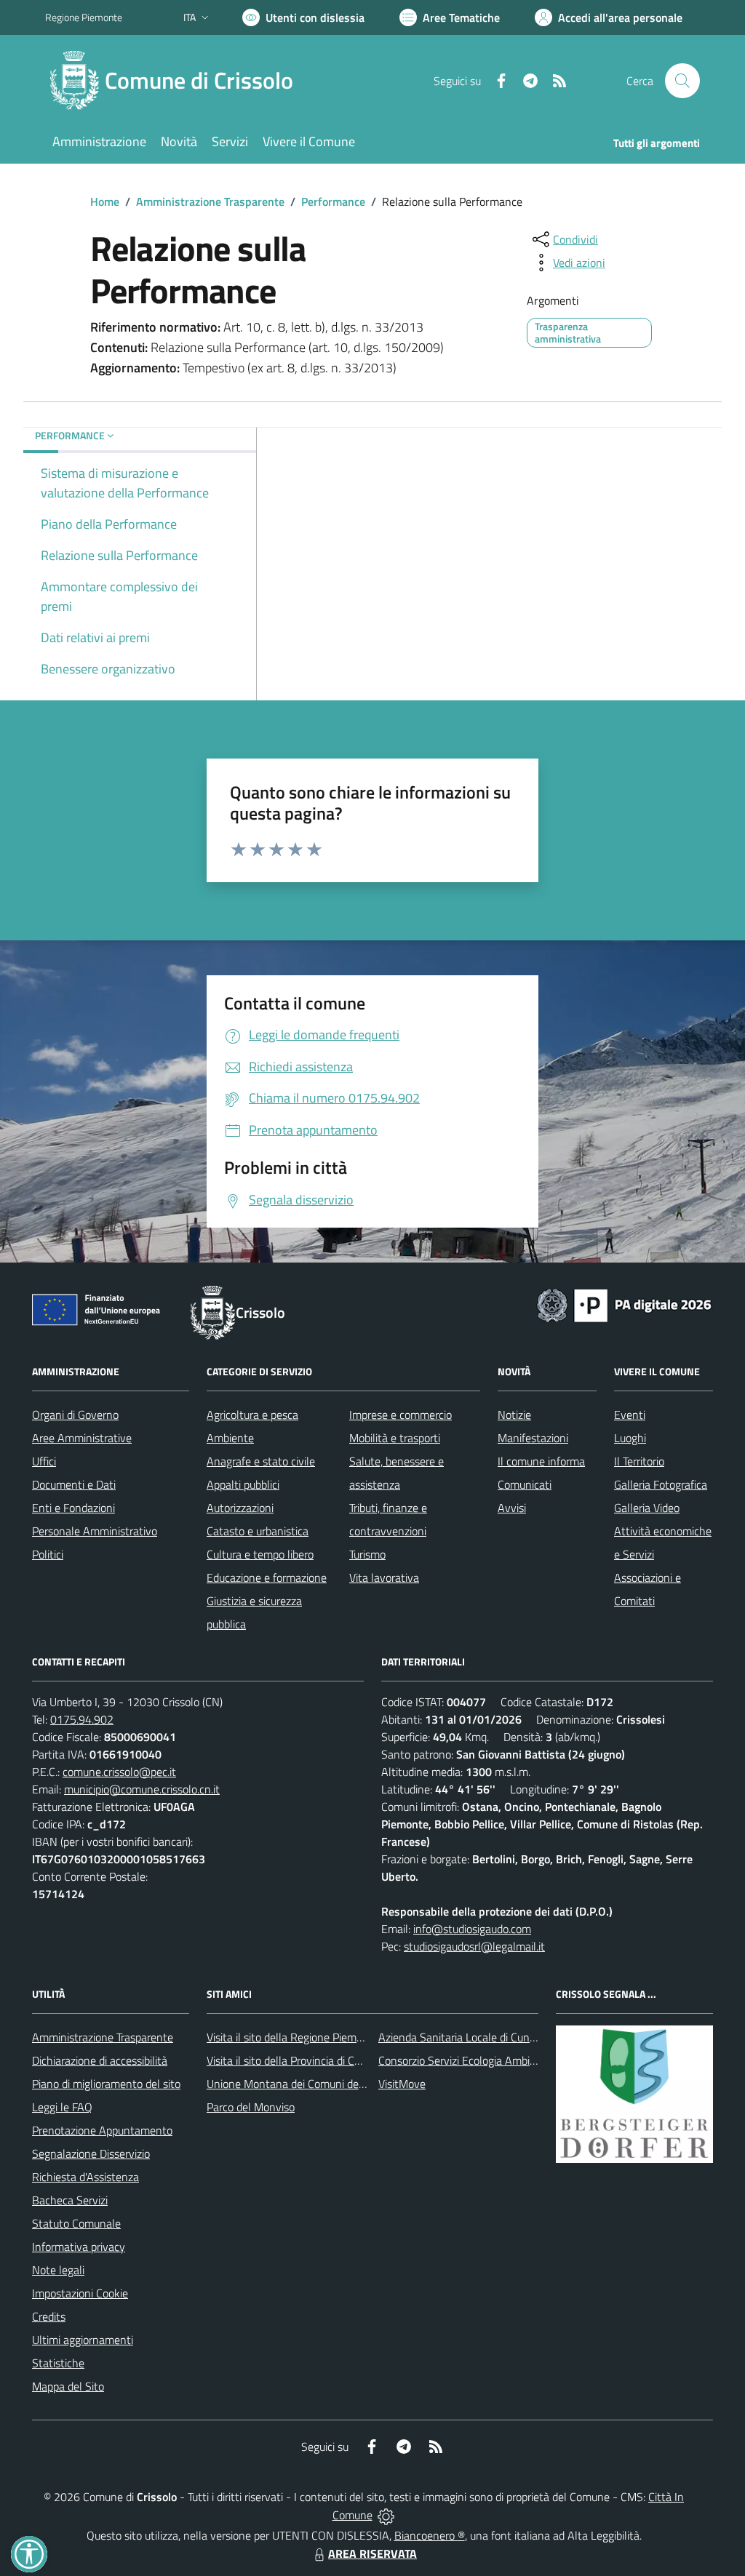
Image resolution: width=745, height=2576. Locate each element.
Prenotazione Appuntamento (102, 2130)
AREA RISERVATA (372, 2553)
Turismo (367, 1554)
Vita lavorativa (384, 1577)
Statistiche (58, 2363)
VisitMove (402, 2084)
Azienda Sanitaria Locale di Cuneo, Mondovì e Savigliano (514, 2037)
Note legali (58, 2270)
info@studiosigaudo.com (472, 1929)
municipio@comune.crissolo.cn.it (142, 1789)
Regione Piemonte (84, 17)
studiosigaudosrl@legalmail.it (474, 1946)
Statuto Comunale (76, 2223)
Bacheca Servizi (70, 2200)
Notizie (514, 1415)
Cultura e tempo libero (260, 1554)
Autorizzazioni (240, 1508)
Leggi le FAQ (62, 2107)
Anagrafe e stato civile (261, 1461)
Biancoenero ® (430, 2535)
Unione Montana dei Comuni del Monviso (306, 2084)
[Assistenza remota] (386, 2515)
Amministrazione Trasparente (210, 201)
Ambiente (230, 1438)
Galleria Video (647, 1508)
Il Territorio (639, 1461)
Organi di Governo (75, 1415)
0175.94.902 (82, 1719)
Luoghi (630, 1438)
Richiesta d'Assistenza (85, 2177)
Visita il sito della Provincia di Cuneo (292, 2060)
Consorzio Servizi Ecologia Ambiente (465, 2060)
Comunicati (525, 1484)
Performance (333, 201)
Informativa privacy (79, 2247)
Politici (48, 1554)
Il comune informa (541, 1461)
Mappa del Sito (68, 2386)
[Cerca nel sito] (682, 81)
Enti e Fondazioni (73, 1508)
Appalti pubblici (243, 1484)
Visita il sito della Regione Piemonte (293, 2037)
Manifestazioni (533, 1438)
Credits (49, 2316)
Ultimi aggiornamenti (83, 2340)
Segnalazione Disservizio (91, 2153)
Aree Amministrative (82, 1438)
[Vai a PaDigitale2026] (624, 1304)
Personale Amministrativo (95, 1531)
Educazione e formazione (267, 1577)
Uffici (44, 1461)
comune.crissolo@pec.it (119, 1772)
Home (105, 201)
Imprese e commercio (401, 1415)
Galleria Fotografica (661, 1484)
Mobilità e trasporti (395, 1438)
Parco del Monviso (251, 2107)
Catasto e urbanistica (258, 1531)
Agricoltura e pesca (252, 1415)
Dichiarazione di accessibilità (100, 2060)
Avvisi (512, 1508)
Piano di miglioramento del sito (106, 2084)
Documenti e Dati (74, 1484)
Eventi (630, 1415)
